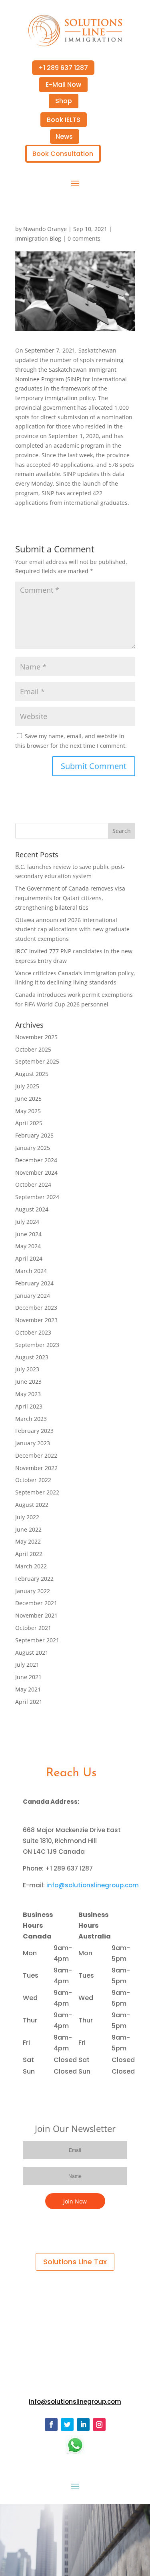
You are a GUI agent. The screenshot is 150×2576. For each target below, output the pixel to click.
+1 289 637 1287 (63, 68)
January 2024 (33, 1296)
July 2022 (27, 1517)
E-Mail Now (63, 85)
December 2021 (36, 1603)
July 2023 (27, 1369)
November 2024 (36, 1172)
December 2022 (36, 1455)
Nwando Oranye (45, 229)
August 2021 (32, 1653)
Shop (64, 101)
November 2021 (36, 1615)
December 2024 (36, 1160)
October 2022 (33, 1480)
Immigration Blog (38, 238)
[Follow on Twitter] (67, 2425)
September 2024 (37, 1197)
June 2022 (28, 1529)
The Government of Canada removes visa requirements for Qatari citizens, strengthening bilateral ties (70, 898)
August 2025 (32, 1074)
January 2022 (33, 1591)
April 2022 (29, 1554)
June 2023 (28, 1382)
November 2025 (36, 1037)
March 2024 (31, 1271)
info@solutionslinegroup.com (93, 1885)
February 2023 (34, 1431)
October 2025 (33, 1049)
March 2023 (31, 1419)
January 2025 (33, 1148)
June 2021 (28, 1677)
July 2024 (27, 1222)
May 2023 (28, 1394)
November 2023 (36, 1320)
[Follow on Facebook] (51, 2425)
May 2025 (28, 1111)
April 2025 (29, 1123)
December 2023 (36, 1308)
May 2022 (28, 1541)
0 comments (84, 238)
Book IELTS (64, 120)
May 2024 (28, 1246)
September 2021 (37, 1640)
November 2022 (36, 1468)
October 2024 (33, 1184)
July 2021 (27, 1665)
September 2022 (37, 1492)
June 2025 (28, 1099)
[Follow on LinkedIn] (83, 2425)
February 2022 (34, 1579)
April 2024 (29, 1258)
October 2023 (33, 1332)
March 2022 (31, 1566)
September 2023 (37, 1345)
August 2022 (32, 1505)
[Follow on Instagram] (99, 2425)
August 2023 (32, 1357)
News (64, 136)
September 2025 (37, 1061)
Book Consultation (63, 154)
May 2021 (28, 1689)
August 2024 (32, 1209)
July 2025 (27, 1086)
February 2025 (34, 1135)
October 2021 (33, 1628)
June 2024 (28, 1234)
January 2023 (33, 1443)
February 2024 (34, 1283)
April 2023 (29, 1406)
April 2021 (29, 1702)
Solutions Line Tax (75, 2262)
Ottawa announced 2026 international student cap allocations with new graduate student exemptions (72, 929)
